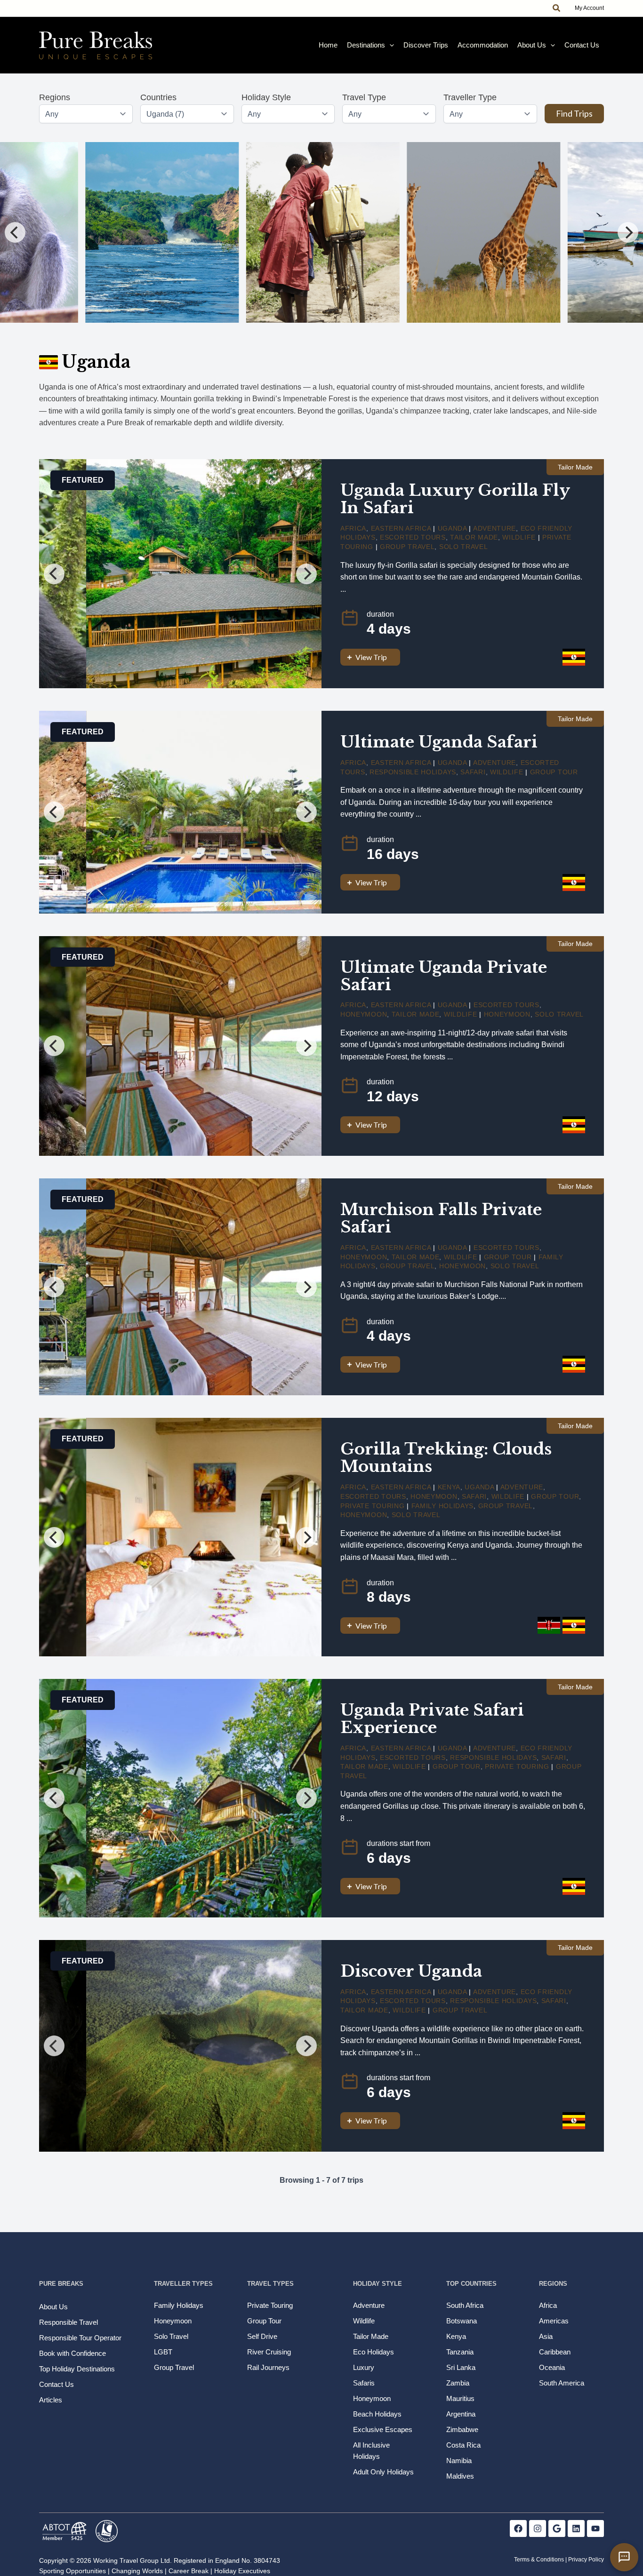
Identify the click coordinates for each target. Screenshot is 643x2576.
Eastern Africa (401, 528)
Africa (353, 528)
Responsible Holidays (413, 772)
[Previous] (15, 232)
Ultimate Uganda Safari (439, 742)
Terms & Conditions (539, 2560)
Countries (158, 97)
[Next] (628, 232)
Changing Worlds (137, 2571)
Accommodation (483, 45)
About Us (532, 45)
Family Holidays (443, 1506)
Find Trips (574, 113)
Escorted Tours (413, 537)
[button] (557, 8)
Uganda (452, 528)
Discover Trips (426, 45)
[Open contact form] (624, 2557)
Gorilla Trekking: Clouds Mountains (446, 1458)
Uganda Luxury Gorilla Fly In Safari (455, 499)
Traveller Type (470, 97)
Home (328, 45)
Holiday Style (266, 97)
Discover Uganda (411, 1971)
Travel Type (364, 97)
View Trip (371, 657)
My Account (589, 8)
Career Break (189, 2571)
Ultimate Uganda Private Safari (444, 976)
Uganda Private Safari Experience (432, 1719)
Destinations (366, 45)
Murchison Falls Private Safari (441, 1218)
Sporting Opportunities (72, 2571)
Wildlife (519, 537)
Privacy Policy (586, 2560)
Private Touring (373, 1506)
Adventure (494, 528)
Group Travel (407, 547)
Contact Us (582, 45)
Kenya (449, 1487)
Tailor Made (474, 537)
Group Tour (554, 772)
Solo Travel (464, 547)
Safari (473, 772)
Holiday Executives (242, 2571)
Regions (55, 97)
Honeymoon (364, 1014)
